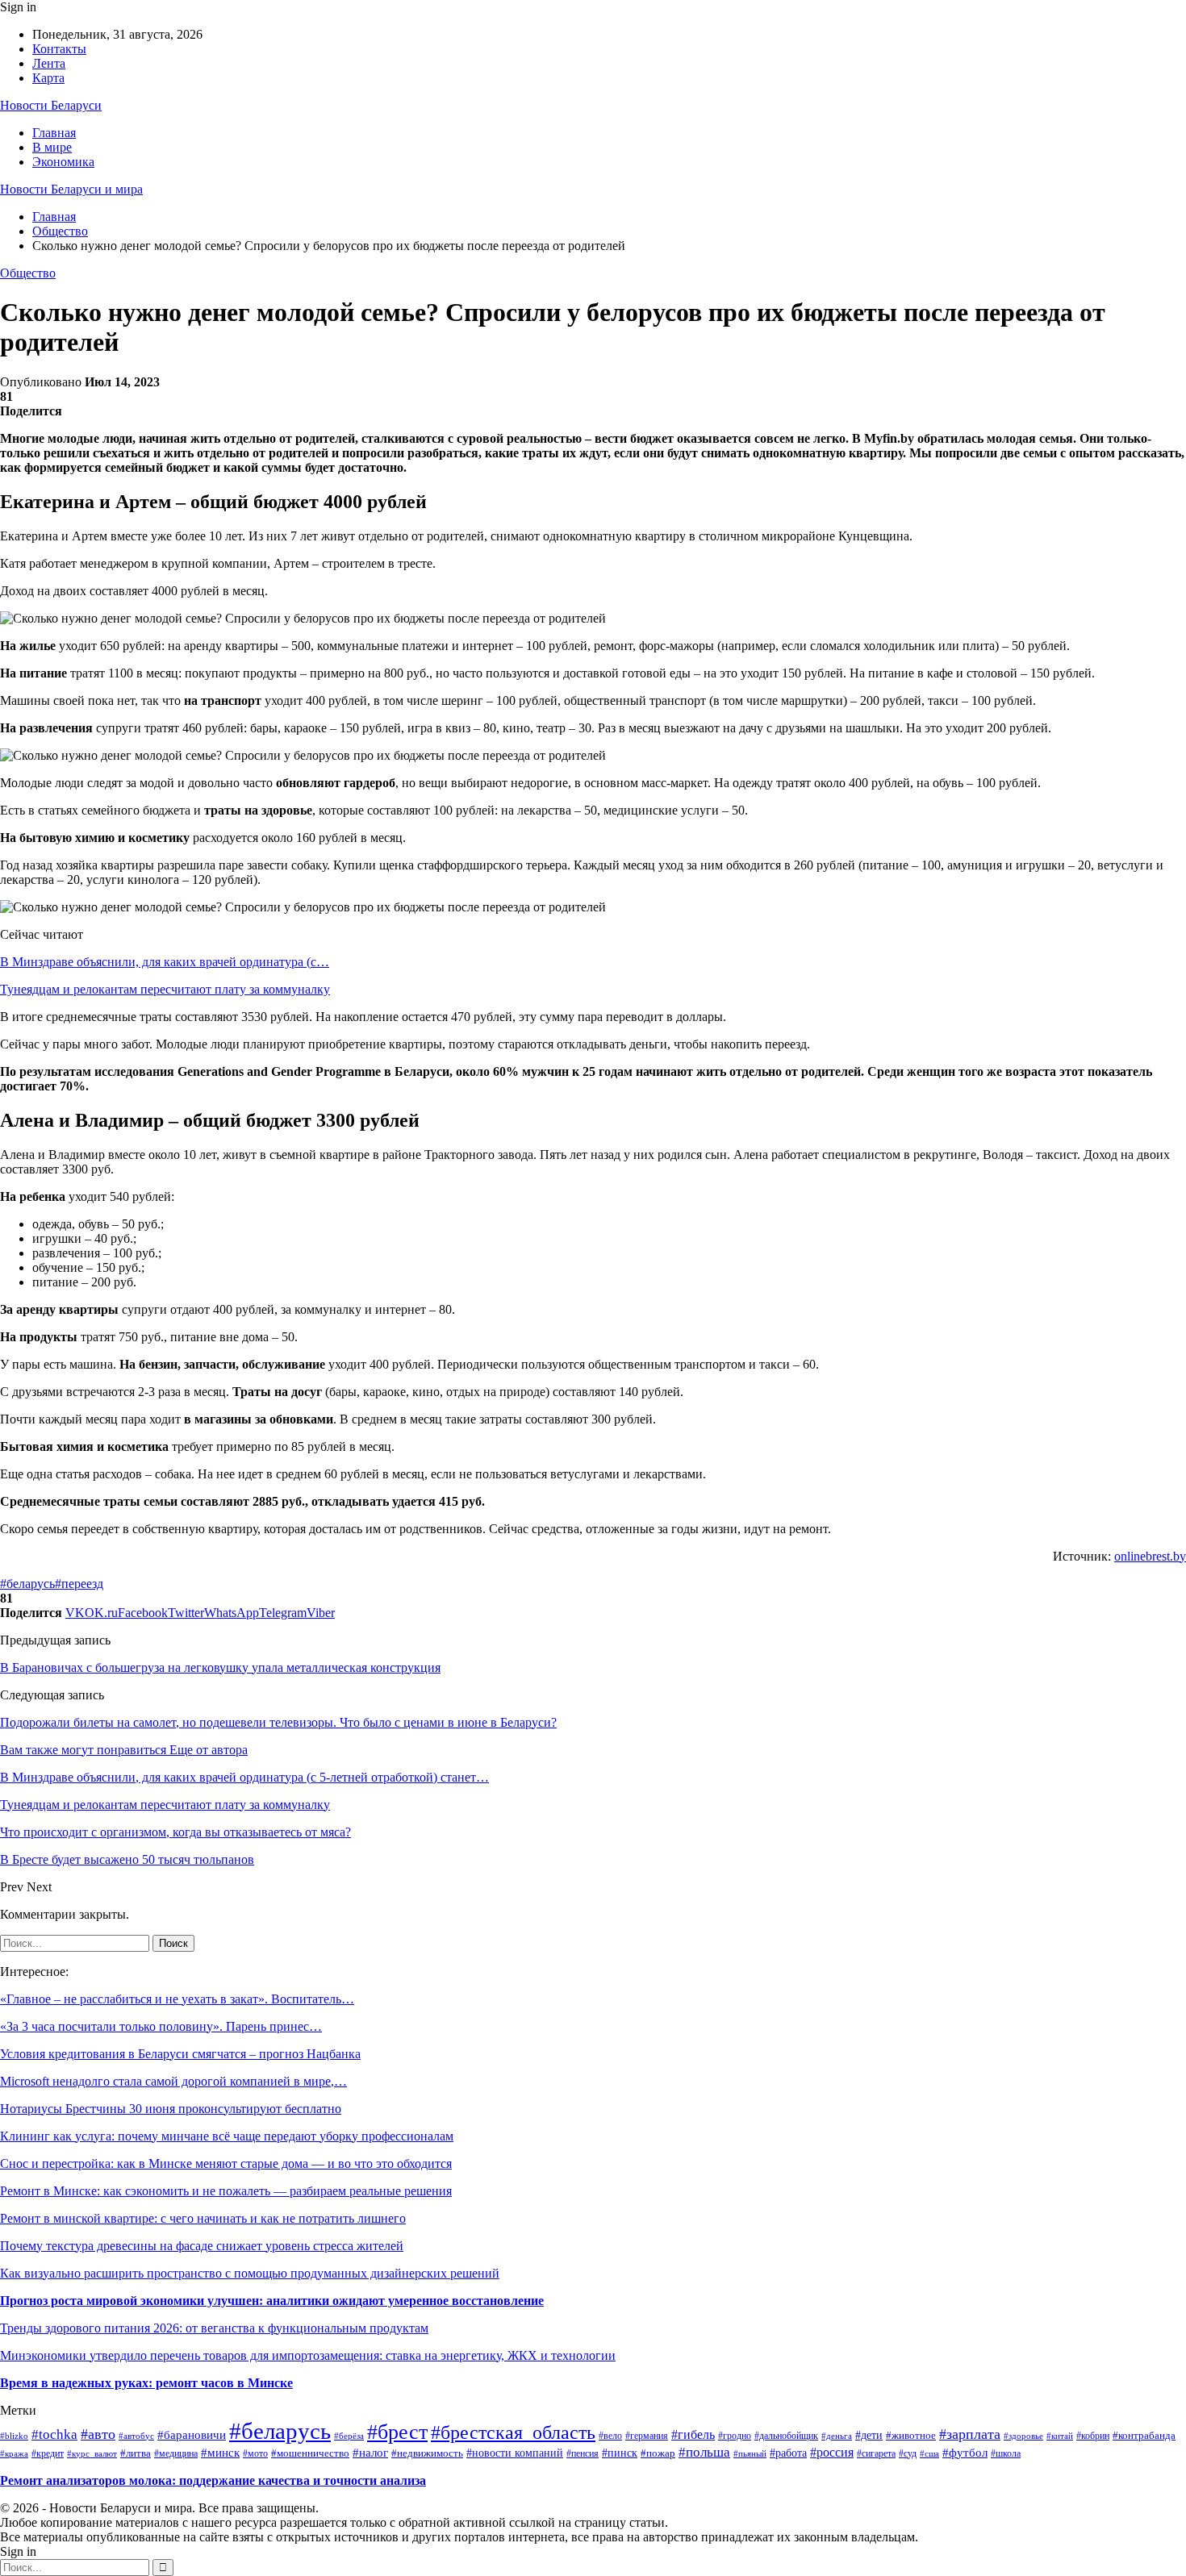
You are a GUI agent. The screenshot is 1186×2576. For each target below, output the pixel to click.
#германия (647, 2436)
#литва (136, 2453)
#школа (1006, 2453)
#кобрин (1093, 2436)
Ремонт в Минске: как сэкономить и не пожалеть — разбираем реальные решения (226, 2191)
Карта (48, 78)
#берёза (349, 2436)
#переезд (79, 1584)
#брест (397, 2432)
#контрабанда (1144, 2435)
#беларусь (27, 1584)
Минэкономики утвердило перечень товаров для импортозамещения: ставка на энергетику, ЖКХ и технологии (308, 2355)
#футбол (965, 2453)
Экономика (63, 162)
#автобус (136, 2436)
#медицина (176, 2454)
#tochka (54, 2434)
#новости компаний (515, 2453)
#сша (929, 2453)
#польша (704, 2452)
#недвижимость (427, 2453)
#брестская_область (513, 2432)
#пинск (620, 2453)
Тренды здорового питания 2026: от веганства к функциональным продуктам (214, 2328)
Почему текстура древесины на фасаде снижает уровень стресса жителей (202, 2246)
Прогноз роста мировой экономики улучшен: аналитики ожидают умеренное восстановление (272, 2301)
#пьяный (750, 2453)
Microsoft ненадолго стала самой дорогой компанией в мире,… (173, 2081)
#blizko (14, 2436)
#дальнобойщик (786, 2436)
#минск (220, 2452)
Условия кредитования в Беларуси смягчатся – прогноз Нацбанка (180, 2054)
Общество (28, 273)
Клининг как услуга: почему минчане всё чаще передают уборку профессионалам (227, 2136)
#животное (911, 2435)
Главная (54, 133)
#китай (1060, 2436)
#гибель (693, 2434)
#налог (370, 2453)
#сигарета (876, 2453)
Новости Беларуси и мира (71, 189)
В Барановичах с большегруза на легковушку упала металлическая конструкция (220, 1667)
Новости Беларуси (51, 105)
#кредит (48, 2453)
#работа (788, 2453)
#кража (14, 2453)
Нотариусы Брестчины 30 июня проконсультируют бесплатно (171, 2109)
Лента (49, 63)
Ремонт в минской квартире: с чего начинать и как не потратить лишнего (203, 2218)
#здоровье (1023, 2436)
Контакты (59, 49)
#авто (98, 2434)
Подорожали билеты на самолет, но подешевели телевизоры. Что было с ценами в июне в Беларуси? (278, 1722)
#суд (908, 2453)
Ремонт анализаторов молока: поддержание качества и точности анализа (213, 2480)
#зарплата (970, 2434)
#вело (610, 2436)
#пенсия (583, 2454)
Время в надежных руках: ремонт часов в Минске (146, 2383)
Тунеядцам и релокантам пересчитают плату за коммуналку (165, 989)
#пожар (658, 2453)
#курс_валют (92, 2453)
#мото (255, 2453)
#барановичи (192, 2435)
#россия (832, 2452)
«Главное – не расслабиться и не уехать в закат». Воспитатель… (177, 1999)
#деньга (837, 2436)
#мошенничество (310, 2453)
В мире (52, 147)
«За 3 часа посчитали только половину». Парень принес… (161, 2026)
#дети (869, 2435)
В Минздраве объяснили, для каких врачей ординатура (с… (165, 962)
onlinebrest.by (1150, 1556)
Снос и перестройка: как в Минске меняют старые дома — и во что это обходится (226, 2163)
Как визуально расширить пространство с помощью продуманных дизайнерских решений (250, 2273)
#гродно (735, 2436)
